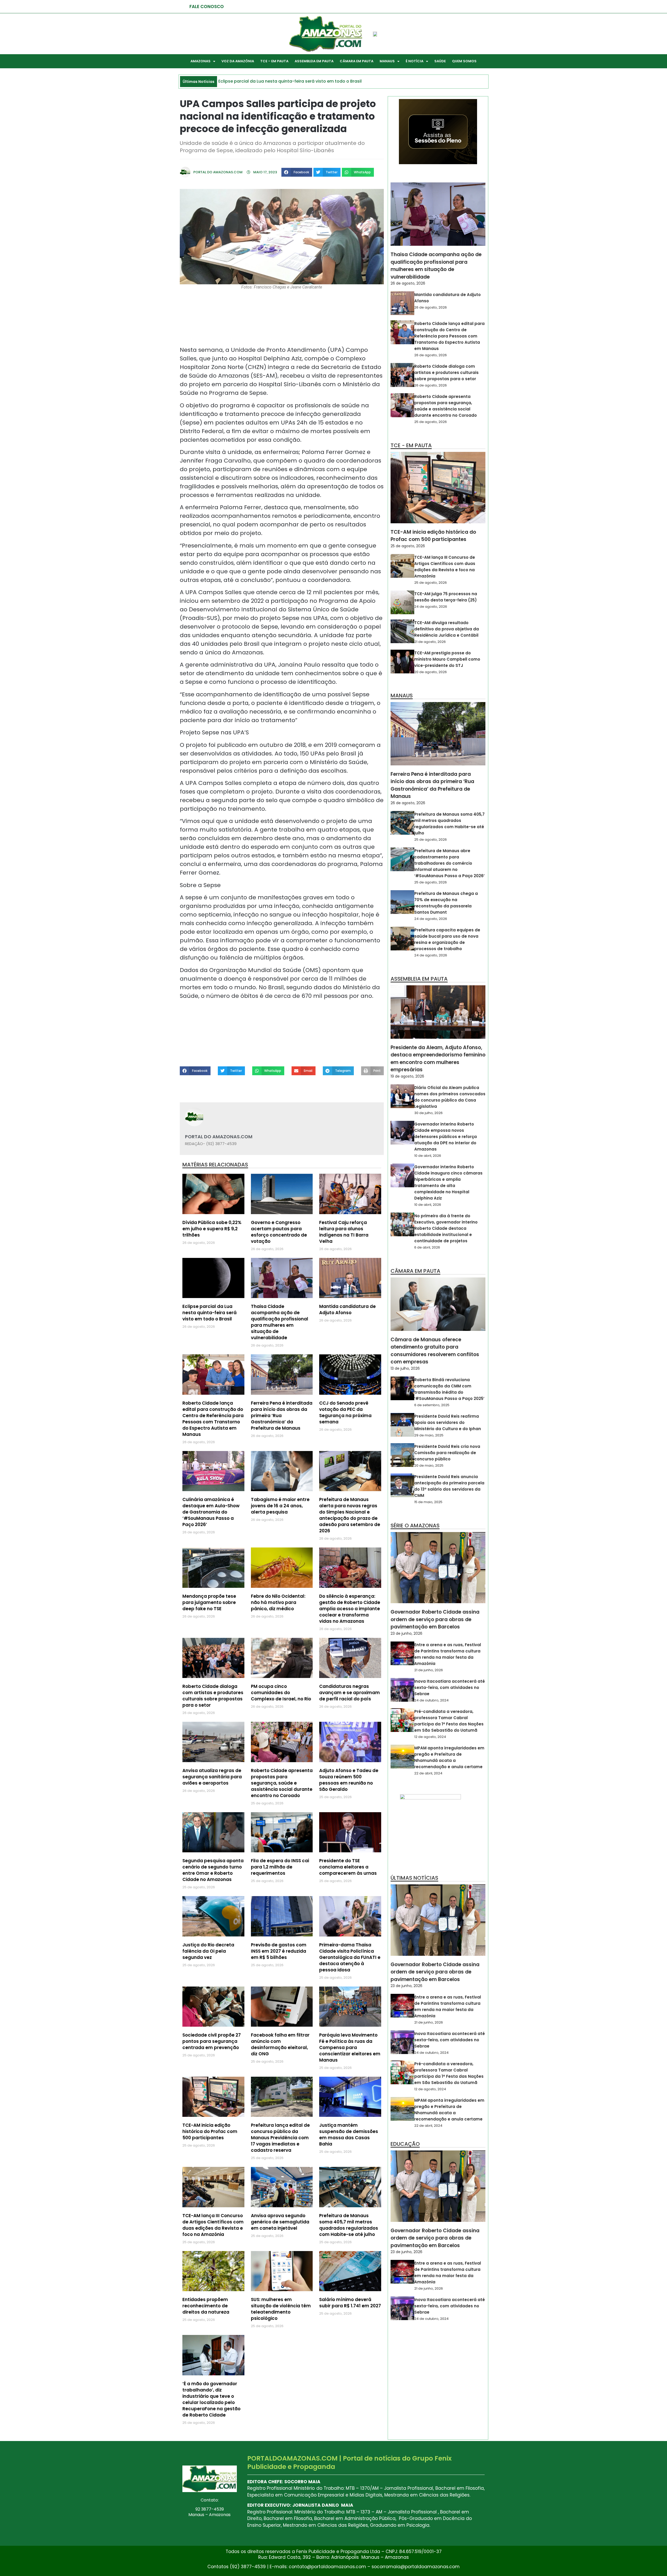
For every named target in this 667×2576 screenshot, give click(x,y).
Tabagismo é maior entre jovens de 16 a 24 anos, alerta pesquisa (280, 1506)
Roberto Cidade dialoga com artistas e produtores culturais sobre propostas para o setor (213, 1696)
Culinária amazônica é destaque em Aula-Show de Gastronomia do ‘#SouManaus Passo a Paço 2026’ (211, 1512)
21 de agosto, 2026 (430, 642)
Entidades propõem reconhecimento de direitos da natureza (206, 2306)
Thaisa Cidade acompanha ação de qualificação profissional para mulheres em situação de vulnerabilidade (280, 1322)
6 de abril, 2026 (427, 1247)
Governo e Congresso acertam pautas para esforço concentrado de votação (279, 1232)
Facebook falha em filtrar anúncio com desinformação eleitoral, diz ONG (280, 2044)
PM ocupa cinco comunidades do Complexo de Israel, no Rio (281, 1693)
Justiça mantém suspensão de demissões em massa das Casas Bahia (349, 2135)
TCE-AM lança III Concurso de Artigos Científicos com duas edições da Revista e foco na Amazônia (213, 2225)
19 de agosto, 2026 (407, 1076)
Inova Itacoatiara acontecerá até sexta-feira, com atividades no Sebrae (450, 1687)
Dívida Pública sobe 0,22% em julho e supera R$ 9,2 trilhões (212, 1229)
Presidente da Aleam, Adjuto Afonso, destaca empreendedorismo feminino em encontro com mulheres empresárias (438, 1059)
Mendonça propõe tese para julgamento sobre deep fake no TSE (209, 1602)
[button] (297, 172)
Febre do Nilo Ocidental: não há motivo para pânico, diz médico (278, 1602)
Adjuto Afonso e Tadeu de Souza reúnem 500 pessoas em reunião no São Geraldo (349, 1780)
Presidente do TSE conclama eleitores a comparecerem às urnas (348, 1867)
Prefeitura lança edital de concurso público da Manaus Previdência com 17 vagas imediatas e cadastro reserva (280, 2138)
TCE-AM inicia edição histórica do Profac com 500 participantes (210, 2131)
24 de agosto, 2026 (431, 607)
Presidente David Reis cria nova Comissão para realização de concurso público (447, 1453)
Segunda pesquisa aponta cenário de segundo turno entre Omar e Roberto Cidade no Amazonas (213, 1870)
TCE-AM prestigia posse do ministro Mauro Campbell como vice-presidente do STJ (447, 659)
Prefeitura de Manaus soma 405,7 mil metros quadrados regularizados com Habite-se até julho (349, 2225)
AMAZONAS (200, 61)
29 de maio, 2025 (429, 1435)
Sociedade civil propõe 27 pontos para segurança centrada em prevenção (212, 2041)
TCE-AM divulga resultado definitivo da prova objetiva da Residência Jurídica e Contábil (447, 629)
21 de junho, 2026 (429, 1670)
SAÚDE (440, 61)
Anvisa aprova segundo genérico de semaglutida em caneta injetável (280, 2222)
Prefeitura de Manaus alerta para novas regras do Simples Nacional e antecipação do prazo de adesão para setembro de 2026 (350, 1515)
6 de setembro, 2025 (432, 1405)
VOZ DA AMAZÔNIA (238, 61)
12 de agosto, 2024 (430, 1737)
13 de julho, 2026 (405, 1368)
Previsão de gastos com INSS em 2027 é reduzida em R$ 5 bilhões (279, 1951)
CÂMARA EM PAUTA (357, 61)
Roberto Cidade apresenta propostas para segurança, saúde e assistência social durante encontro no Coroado (282, 1783)
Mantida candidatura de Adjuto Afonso (347, 1309)
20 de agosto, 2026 (431, 672)
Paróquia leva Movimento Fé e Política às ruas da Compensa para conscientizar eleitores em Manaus (350, 2048)
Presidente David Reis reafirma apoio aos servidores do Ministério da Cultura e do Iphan (448, 1422)
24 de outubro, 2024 (431, 1700)
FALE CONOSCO (207, 7)
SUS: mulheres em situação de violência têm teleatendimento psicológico (281, 2309)
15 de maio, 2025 (428, 1502)
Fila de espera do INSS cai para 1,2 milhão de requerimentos (280, 1867)
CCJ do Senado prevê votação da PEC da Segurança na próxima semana (345, 1412)
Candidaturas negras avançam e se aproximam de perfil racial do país (350, 1693)
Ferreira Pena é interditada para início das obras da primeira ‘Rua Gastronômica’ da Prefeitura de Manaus (432, 785)
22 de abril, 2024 (428, 1773)
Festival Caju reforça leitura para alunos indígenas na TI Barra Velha (344, 1232)
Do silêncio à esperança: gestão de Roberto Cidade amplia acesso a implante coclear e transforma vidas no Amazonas (350, 1609)
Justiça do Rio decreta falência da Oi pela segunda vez (208, 1951)
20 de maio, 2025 (429, 1465)
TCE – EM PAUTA (274, 61)
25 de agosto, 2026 (431, 422)
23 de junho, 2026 (406, 1633)
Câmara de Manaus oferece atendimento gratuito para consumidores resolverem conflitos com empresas (435, 1351)
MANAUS (387, 61)
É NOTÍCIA (415, 61)
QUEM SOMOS (464, 61)
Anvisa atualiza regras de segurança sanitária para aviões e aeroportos (212, 1777)
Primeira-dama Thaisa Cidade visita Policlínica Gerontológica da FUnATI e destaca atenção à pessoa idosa (350, 1957)
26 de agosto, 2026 (408, 283)
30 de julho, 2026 (428, 1113)
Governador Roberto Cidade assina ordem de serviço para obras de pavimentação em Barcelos (435, 1619)
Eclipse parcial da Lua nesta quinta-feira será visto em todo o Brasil (209, 1313)
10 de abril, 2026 (428, 1156)
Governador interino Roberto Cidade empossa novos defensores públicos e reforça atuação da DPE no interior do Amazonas (446, 1137)
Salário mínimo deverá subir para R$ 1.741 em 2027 (350, 2303)
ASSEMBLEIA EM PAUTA (314, 61)
